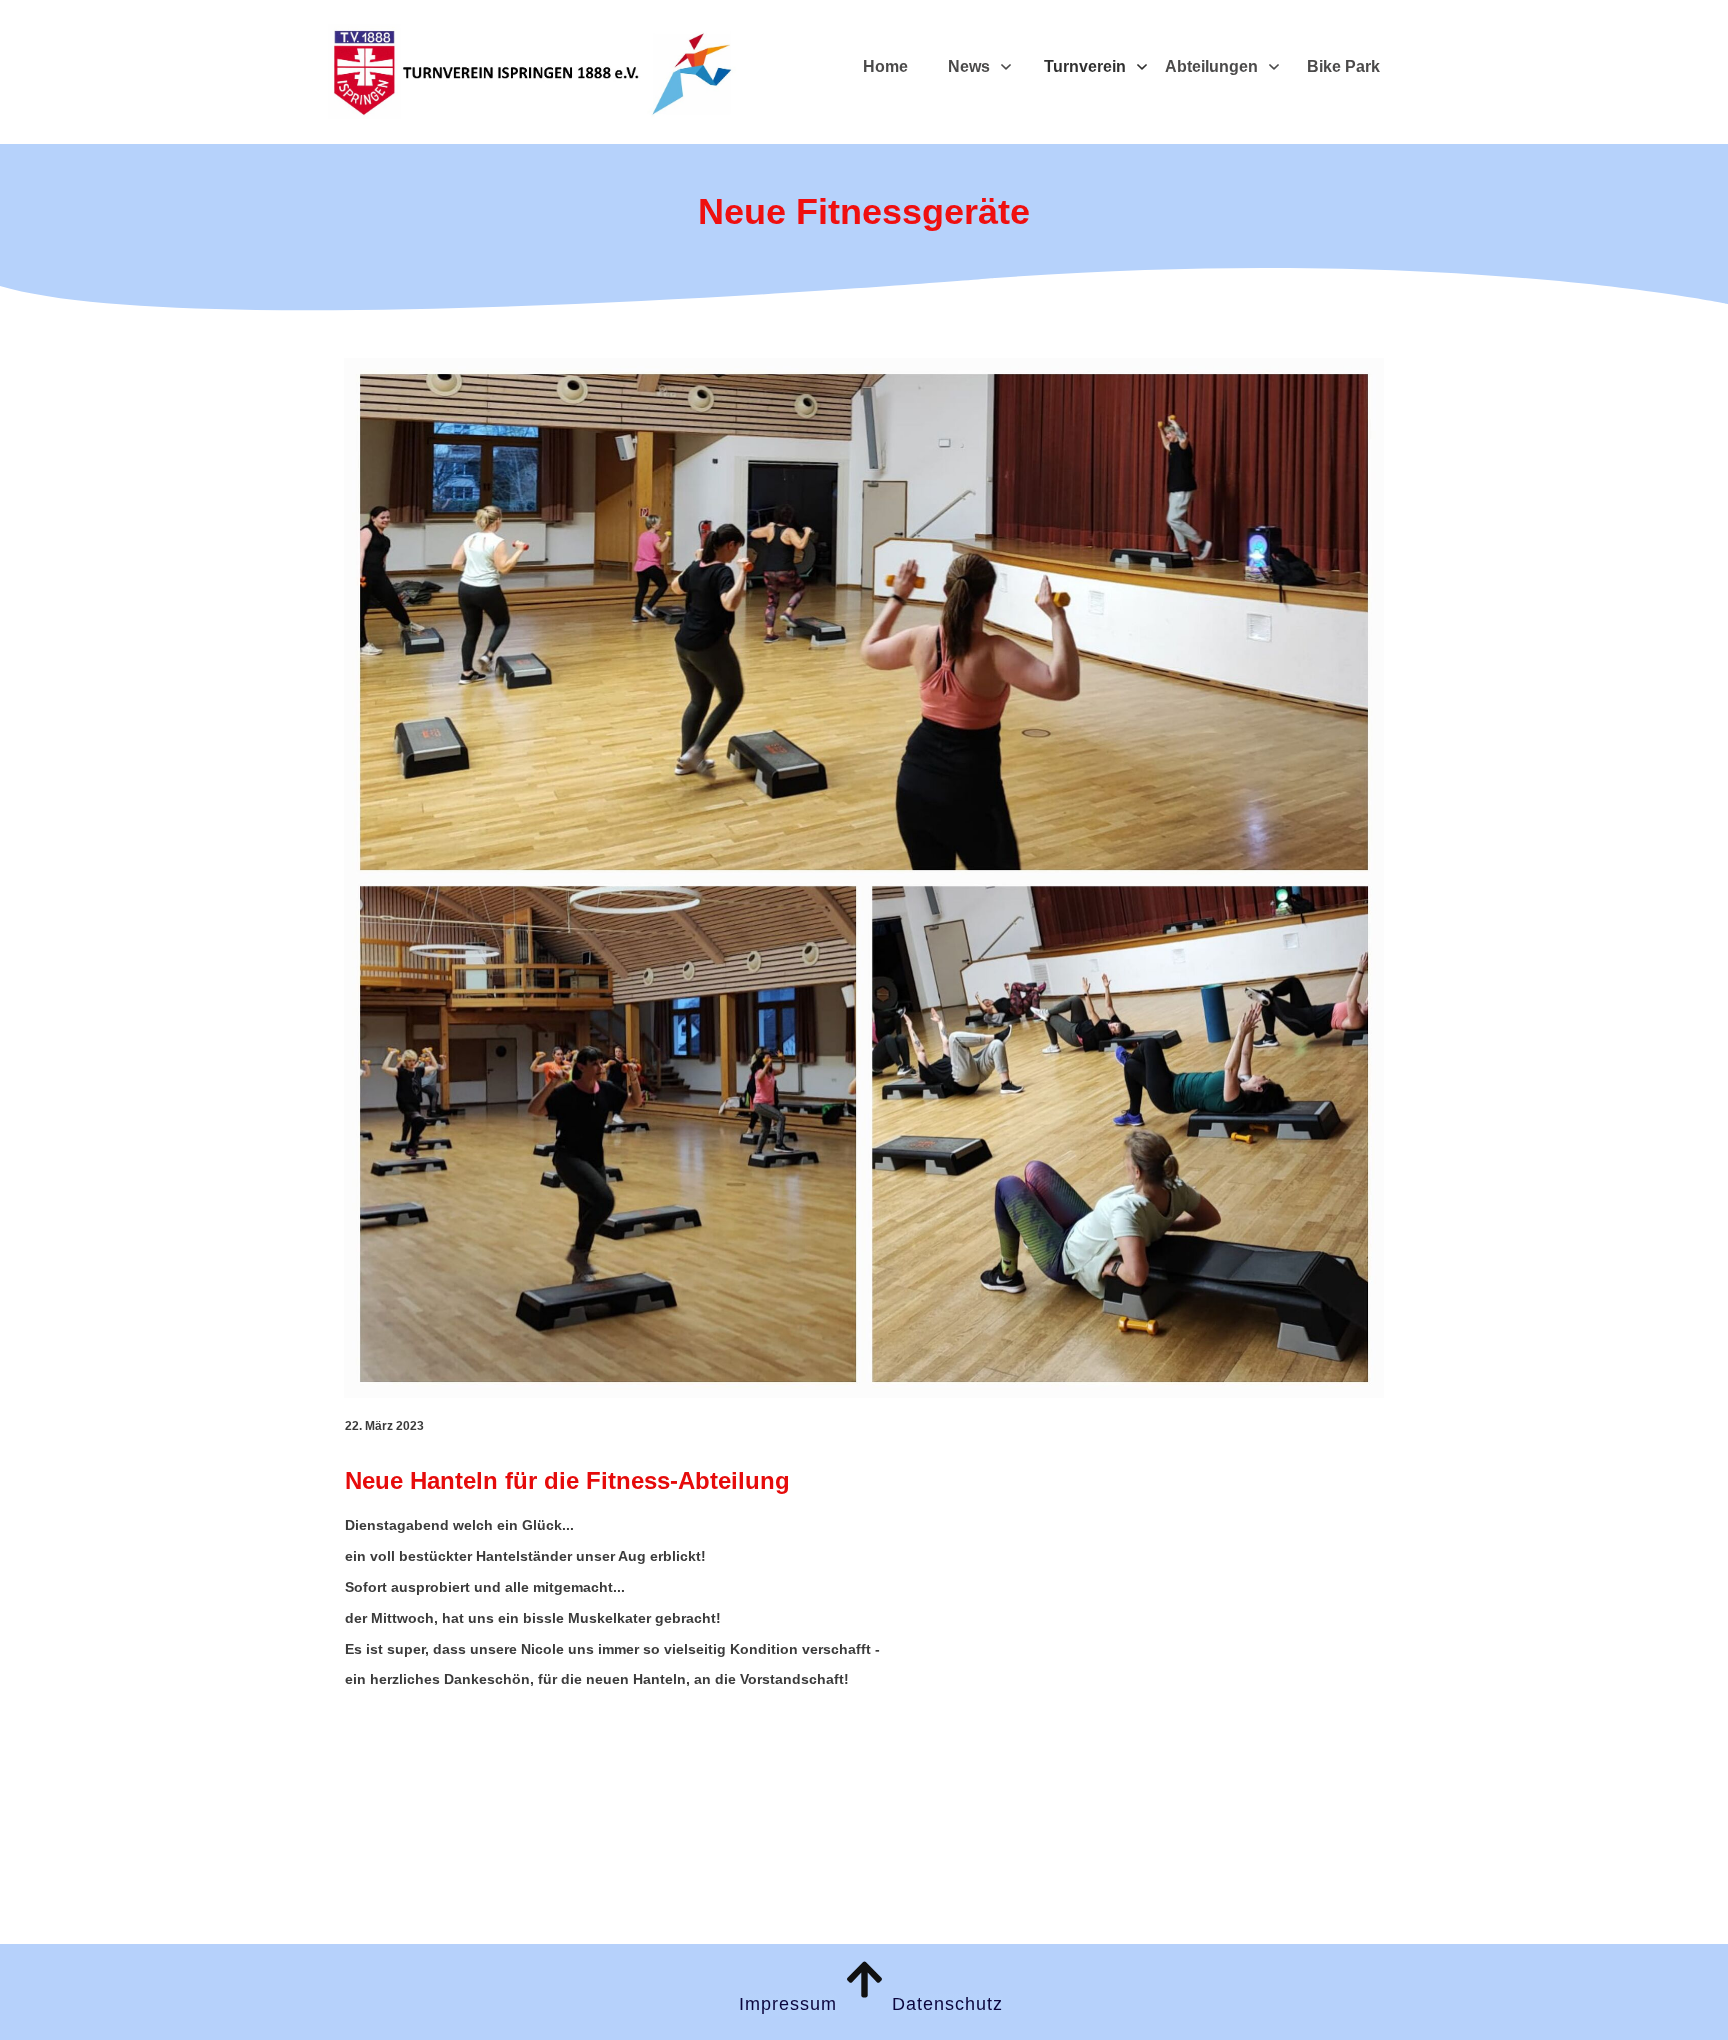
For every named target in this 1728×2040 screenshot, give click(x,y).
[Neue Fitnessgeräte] (864, 878)
